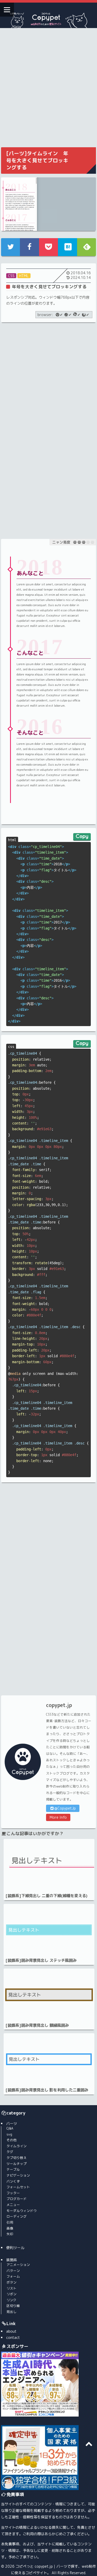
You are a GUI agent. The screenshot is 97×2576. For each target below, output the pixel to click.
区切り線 (13, 2306)
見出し (12, 2312)
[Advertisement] (48, 87)
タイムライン (17, 2146)
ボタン (12, 2282)
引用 (10, 2222)
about (11, 2331)
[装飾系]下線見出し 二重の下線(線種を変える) (46, 1896)
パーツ (12, 2123)
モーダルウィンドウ (22, 2211)
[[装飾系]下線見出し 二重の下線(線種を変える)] (49, 1865)
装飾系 (12, 2260)
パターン (13, 2271)
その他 (12, 2140)
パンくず (13, 2181)
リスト (12, 2288)
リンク (12, 2300)
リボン (12, 2294)
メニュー (13, 2205)
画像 (10, 2228)
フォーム (13, 2276)
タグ (10, 2152)
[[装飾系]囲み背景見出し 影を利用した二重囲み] (49, 2059)
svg (9, 2134)
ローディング (17, 2216)
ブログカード (17, 2199)
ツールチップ (17, 2164)
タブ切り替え (17, 2158)
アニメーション (18, 2265)
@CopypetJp (65, 1808)
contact (13, 2337)
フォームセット (18, 2187)
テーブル (13, 2169)
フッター (13, 2193)
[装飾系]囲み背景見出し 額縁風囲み (37, 2025)
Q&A (10, 2128)
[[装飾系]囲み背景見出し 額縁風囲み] (49, 1995)
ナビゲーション (18, 2175)
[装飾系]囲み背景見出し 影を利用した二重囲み (47, 2090)
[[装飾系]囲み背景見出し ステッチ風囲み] (49, 1930)
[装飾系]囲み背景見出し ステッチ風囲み (41, 1960)
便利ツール (15, 2248)
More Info (58, 1817)
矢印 (10, 2234)
